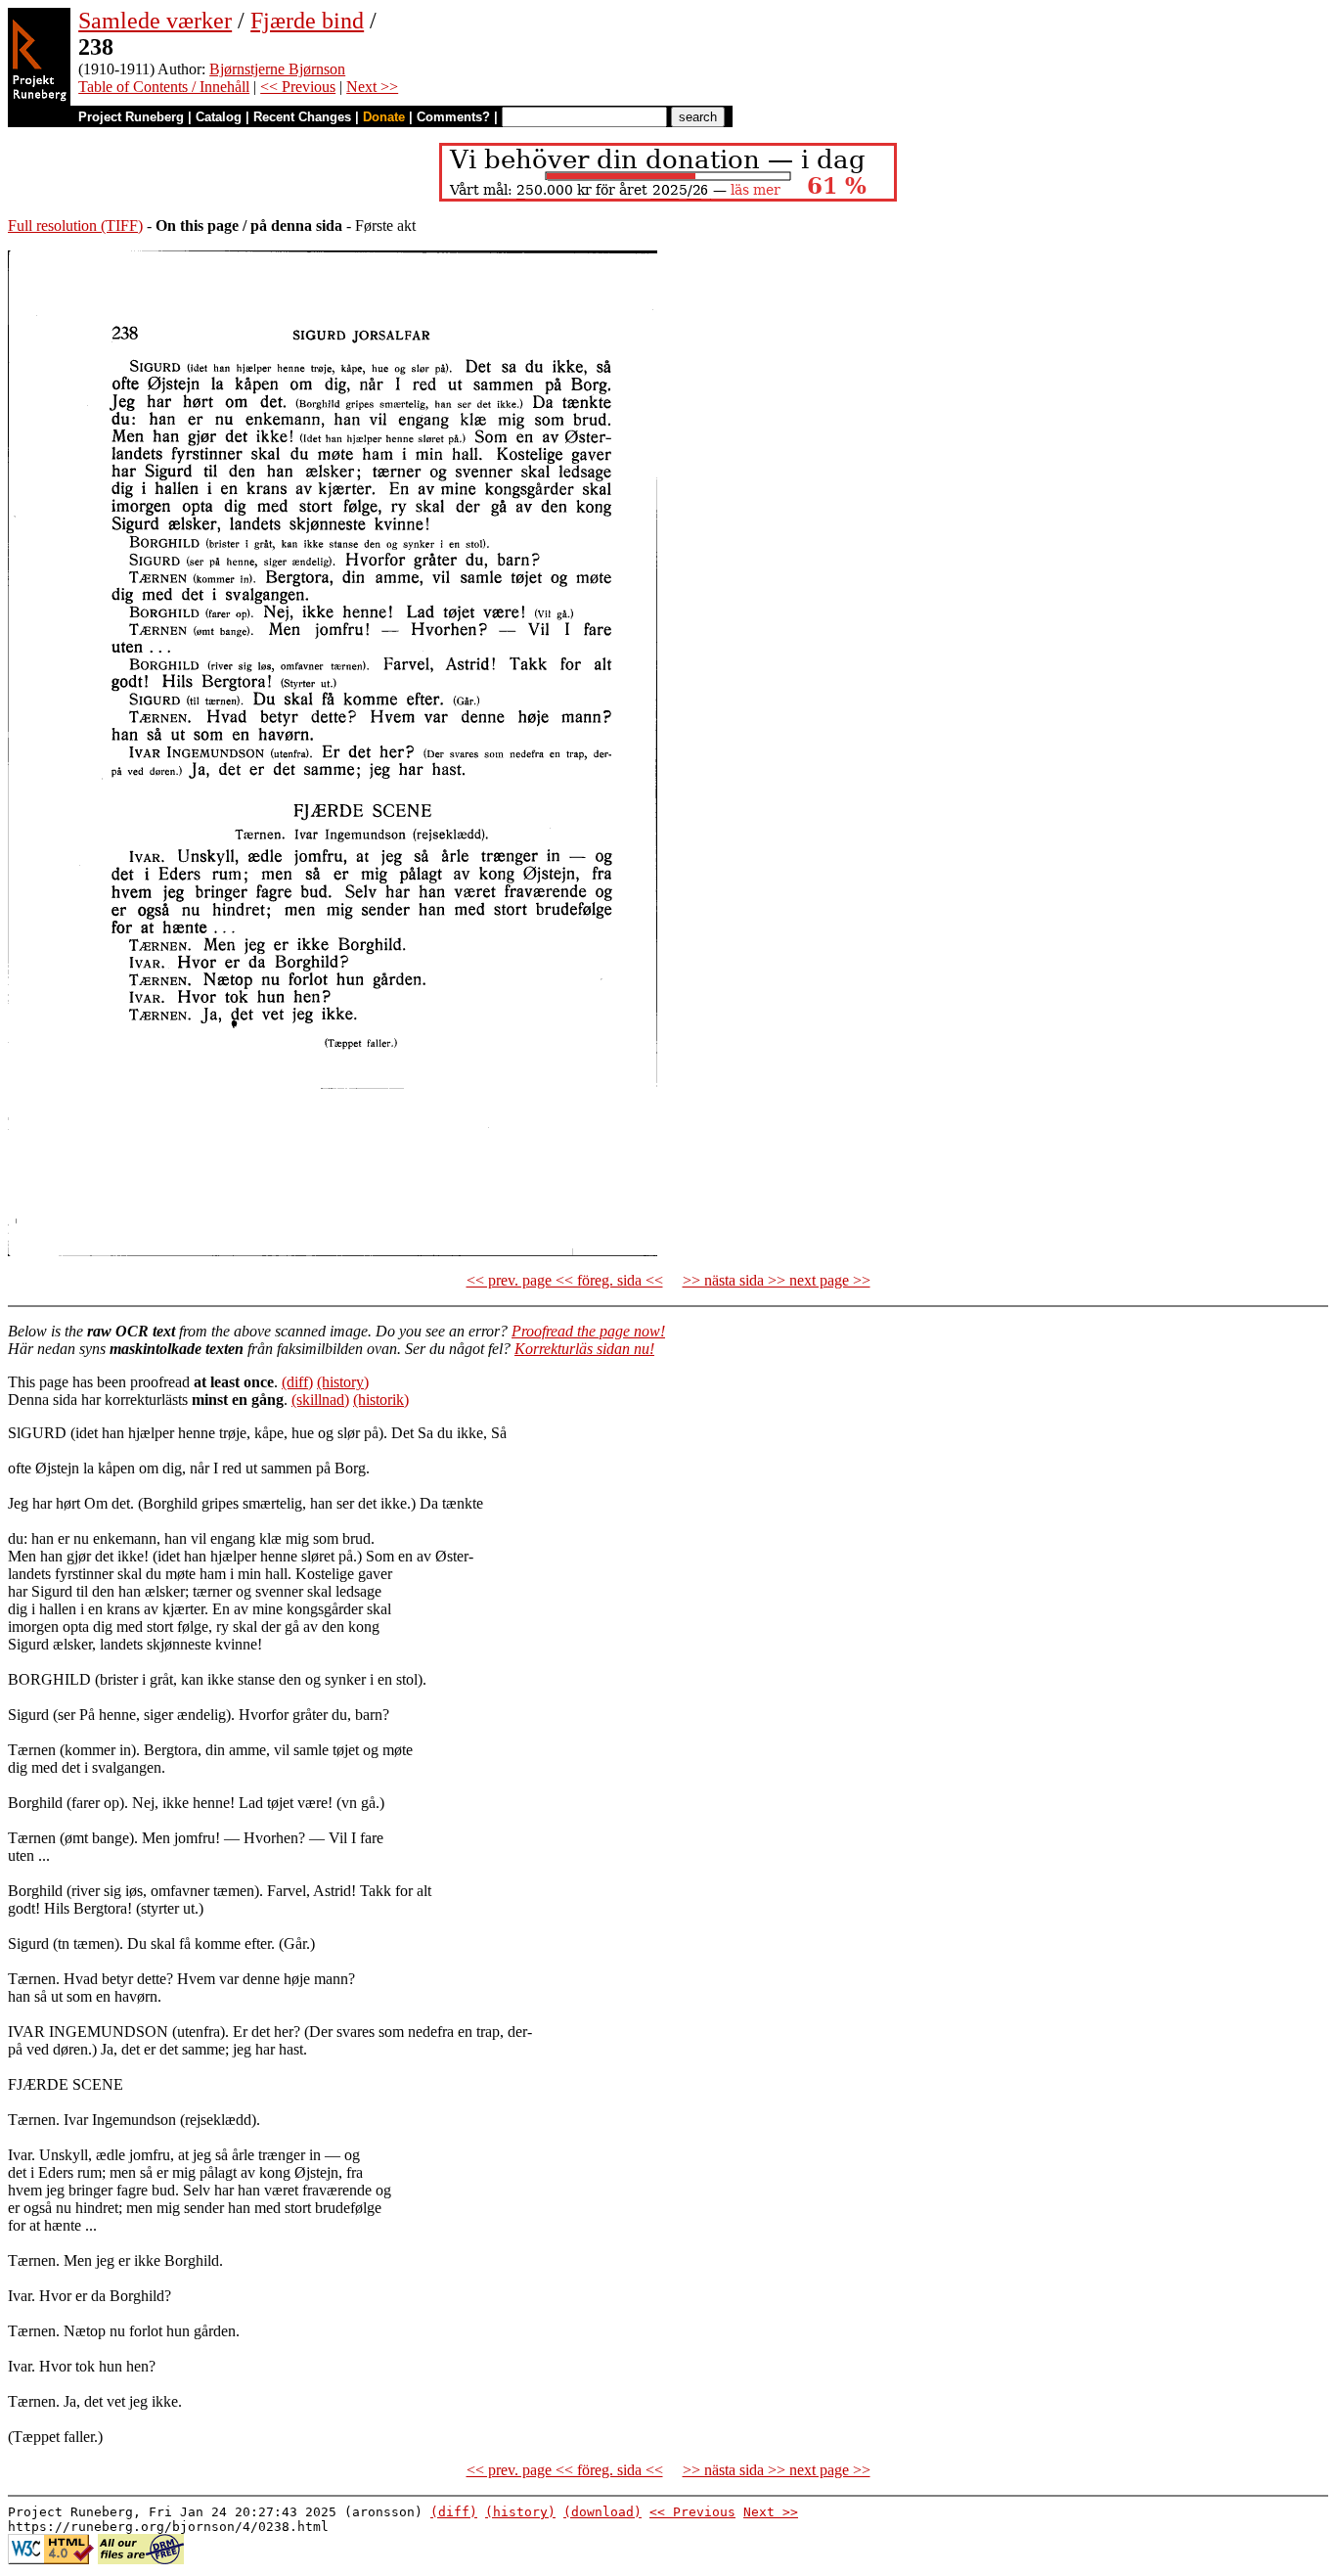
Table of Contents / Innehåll (164, 87)
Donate (384, 117)
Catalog (219, 117)
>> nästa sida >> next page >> (777, 1280)
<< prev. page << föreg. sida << (565, 1280)
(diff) (297, 1382)
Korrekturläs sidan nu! (584, 1349)
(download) (602, 2512)
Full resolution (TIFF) (75, 226)
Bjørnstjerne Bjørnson (277, 69)
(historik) (381, 1400)
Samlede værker (155, 21)
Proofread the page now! (588, 1331)
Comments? (453, 117)
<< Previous (298, 87)
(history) (343, 1382)
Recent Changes (302, 117)
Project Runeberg (131, 117)
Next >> (372, 87)
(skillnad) (320, 1400)
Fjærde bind (307, 21)
